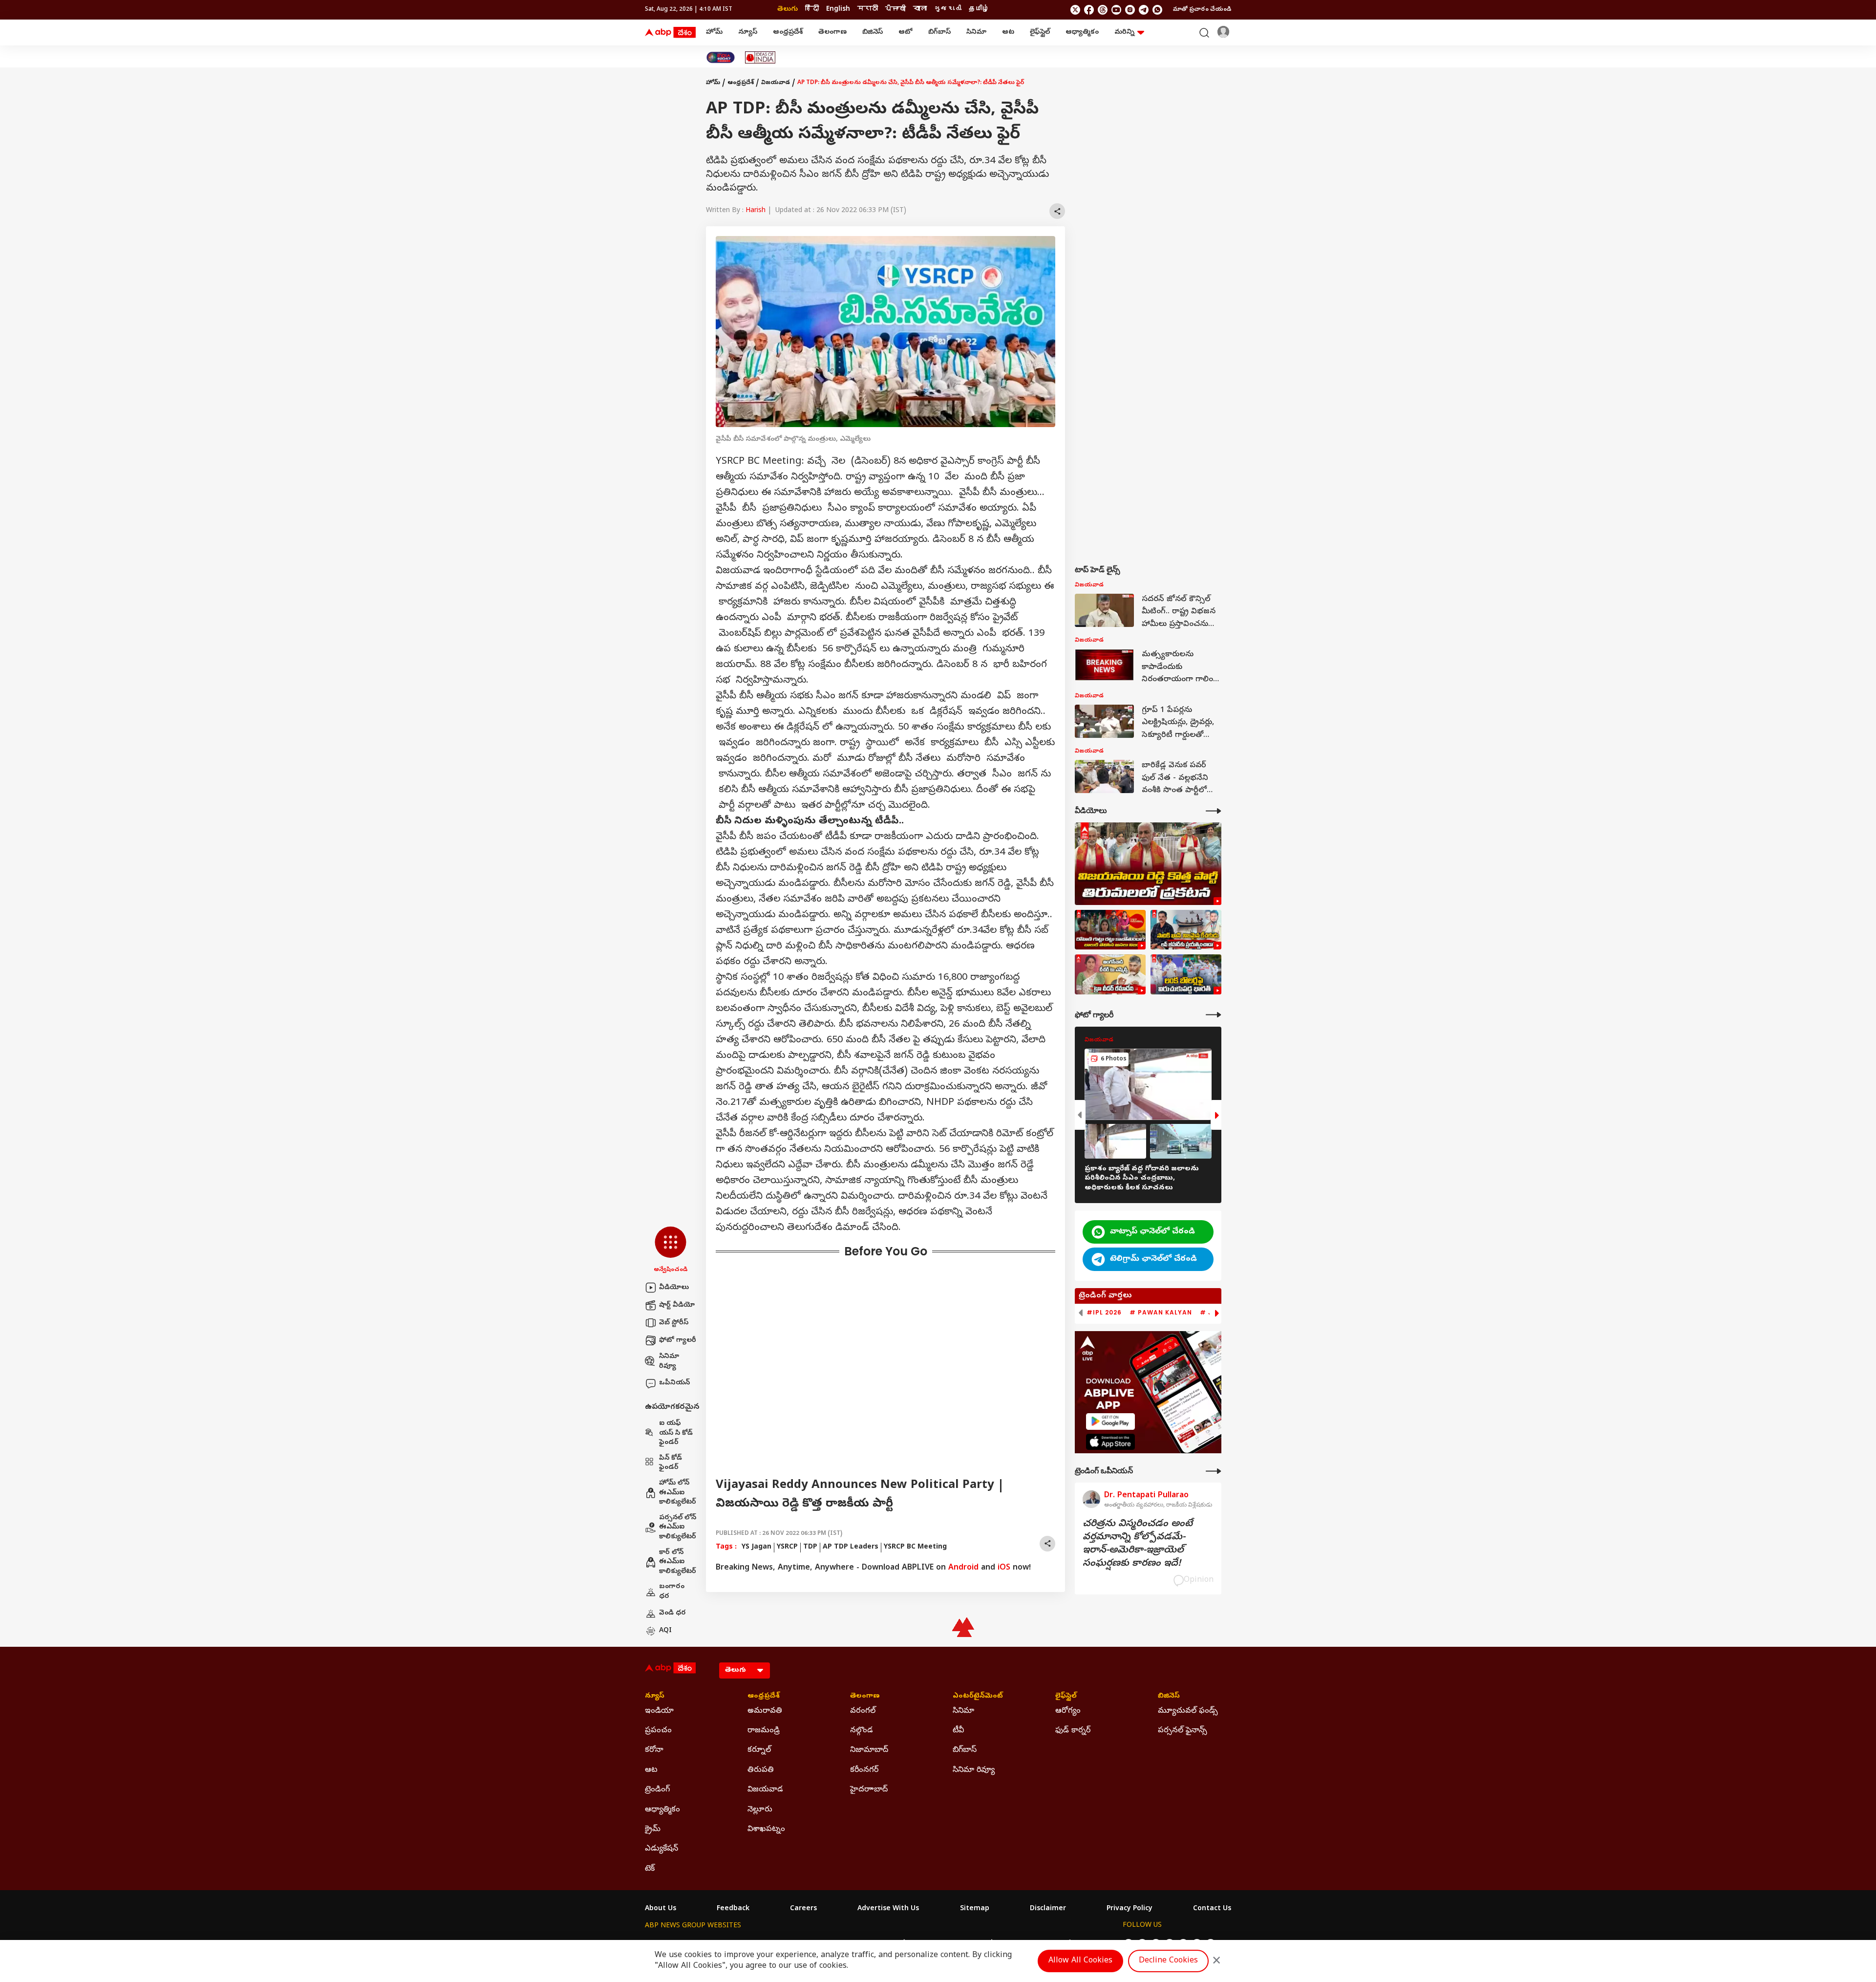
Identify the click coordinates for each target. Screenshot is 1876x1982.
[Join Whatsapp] (1157, 10)
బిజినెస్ (873, 32)
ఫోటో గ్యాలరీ (678, 1341)
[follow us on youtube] (1116, 10)
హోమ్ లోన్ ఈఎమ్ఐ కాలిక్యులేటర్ (678, 1493)
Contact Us (1212, 1909)
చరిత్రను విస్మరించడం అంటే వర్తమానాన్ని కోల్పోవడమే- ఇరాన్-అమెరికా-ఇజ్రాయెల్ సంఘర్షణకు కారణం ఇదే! (1138, 1544)
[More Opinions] (1214, 1471)
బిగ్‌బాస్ (939, 32)
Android (963, 1568)
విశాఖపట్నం (766, 1830)
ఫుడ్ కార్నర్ (1073, 1731)
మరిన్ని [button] (1124, 32)
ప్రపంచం (658, 1731)
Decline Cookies (1168, 1961)
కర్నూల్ (759, 1750)
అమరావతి (765, 1711)
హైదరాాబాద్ (869, 1790)
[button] (671, 1250)
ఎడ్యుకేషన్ (661, 1849)
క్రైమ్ (653, 1830)
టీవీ (958, 1731)
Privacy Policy (1130, 1909)
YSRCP (787, 1547)
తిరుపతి (761, 1770)
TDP (810, 1547)
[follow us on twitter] (1075, 10)
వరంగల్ (863, 1711)
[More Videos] (1214, 811)
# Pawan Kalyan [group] (1161, 1313)
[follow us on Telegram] (1144, 10)
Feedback (733, 1909)
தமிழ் (979, 10)
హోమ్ (714, 32)
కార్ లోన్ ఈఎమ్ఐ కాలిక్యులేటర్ (678, 1562)
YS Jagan (757, 1547)
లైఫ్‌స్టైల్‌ (1040, 32)
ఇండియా (659, 1711)
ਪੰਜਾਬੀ (895, 10)
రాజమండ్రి (764, 1731)
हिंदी (812, 10)
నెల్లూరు (760, 1810)
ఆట (1008, 32)
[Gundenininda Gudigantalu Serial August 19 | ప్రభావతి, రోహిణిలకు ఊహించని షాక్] (1110, 930)
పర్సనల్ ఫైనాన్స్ (1183, 1731)
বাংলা (920, 10)
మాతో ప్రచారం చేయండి (1202, 10)
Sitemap (975, 1909)
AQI (665, 1631)
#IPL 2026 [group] (1104, 1313)
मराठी (868, 10)
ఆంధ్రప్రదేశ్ (788, 32)
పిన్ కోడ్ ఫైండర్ (671, 1463)
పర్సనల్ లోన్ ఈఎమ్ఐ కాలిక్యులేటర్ (678, 1528)
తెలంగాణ (832, 32)
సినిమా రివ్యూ (669, 1362)
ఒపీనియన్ (674, 1383)
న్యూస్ (748, 32)
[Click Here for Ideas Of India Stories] (760, 57)
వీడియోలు (674, 1288)
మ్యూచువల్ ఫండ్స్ (1188, 1711)
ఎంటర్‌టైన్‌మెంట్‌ (978, 1697)
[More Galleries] (1214, 1015)
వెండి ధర (672, 1613)
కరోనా (654, 1750)
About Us (661, 1909)
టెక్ (650, 1869)
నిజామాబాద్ (869, 1750)
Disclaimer (1048, 1909)
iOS (1004, 1568)
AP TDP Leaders (851, 1547)
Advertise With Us (888, 1909)
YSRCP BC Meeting (915, 1547)
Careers (803, 1909)
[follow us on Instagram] (1130, 10)
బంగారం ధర (672, 1592)
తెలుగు (788, 10)
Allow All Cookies (1080, 1961)
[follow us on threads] (1103, 10)
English (838, 10)
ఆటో (906, 32)
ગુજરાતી (948, 10)
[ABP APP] (1110, 1421)
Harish (756, 211)
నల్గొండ (862, 1731)
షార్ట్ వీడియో (677, 1305)
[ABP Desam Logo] (670, 33)
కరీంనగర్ (864, 1770)
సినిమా (976, 32)
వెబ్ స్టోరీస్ (674, 1323)
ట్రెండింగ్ (657, 1790)
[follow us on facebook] (1089, 10)
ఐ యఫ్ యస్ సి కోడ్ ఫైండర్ (676, 1433)
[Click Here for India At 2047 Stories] (721, 57)
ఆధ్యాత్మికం (1082, 32)
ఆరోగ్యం (1068, 1711)
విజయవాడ (776, 83)
